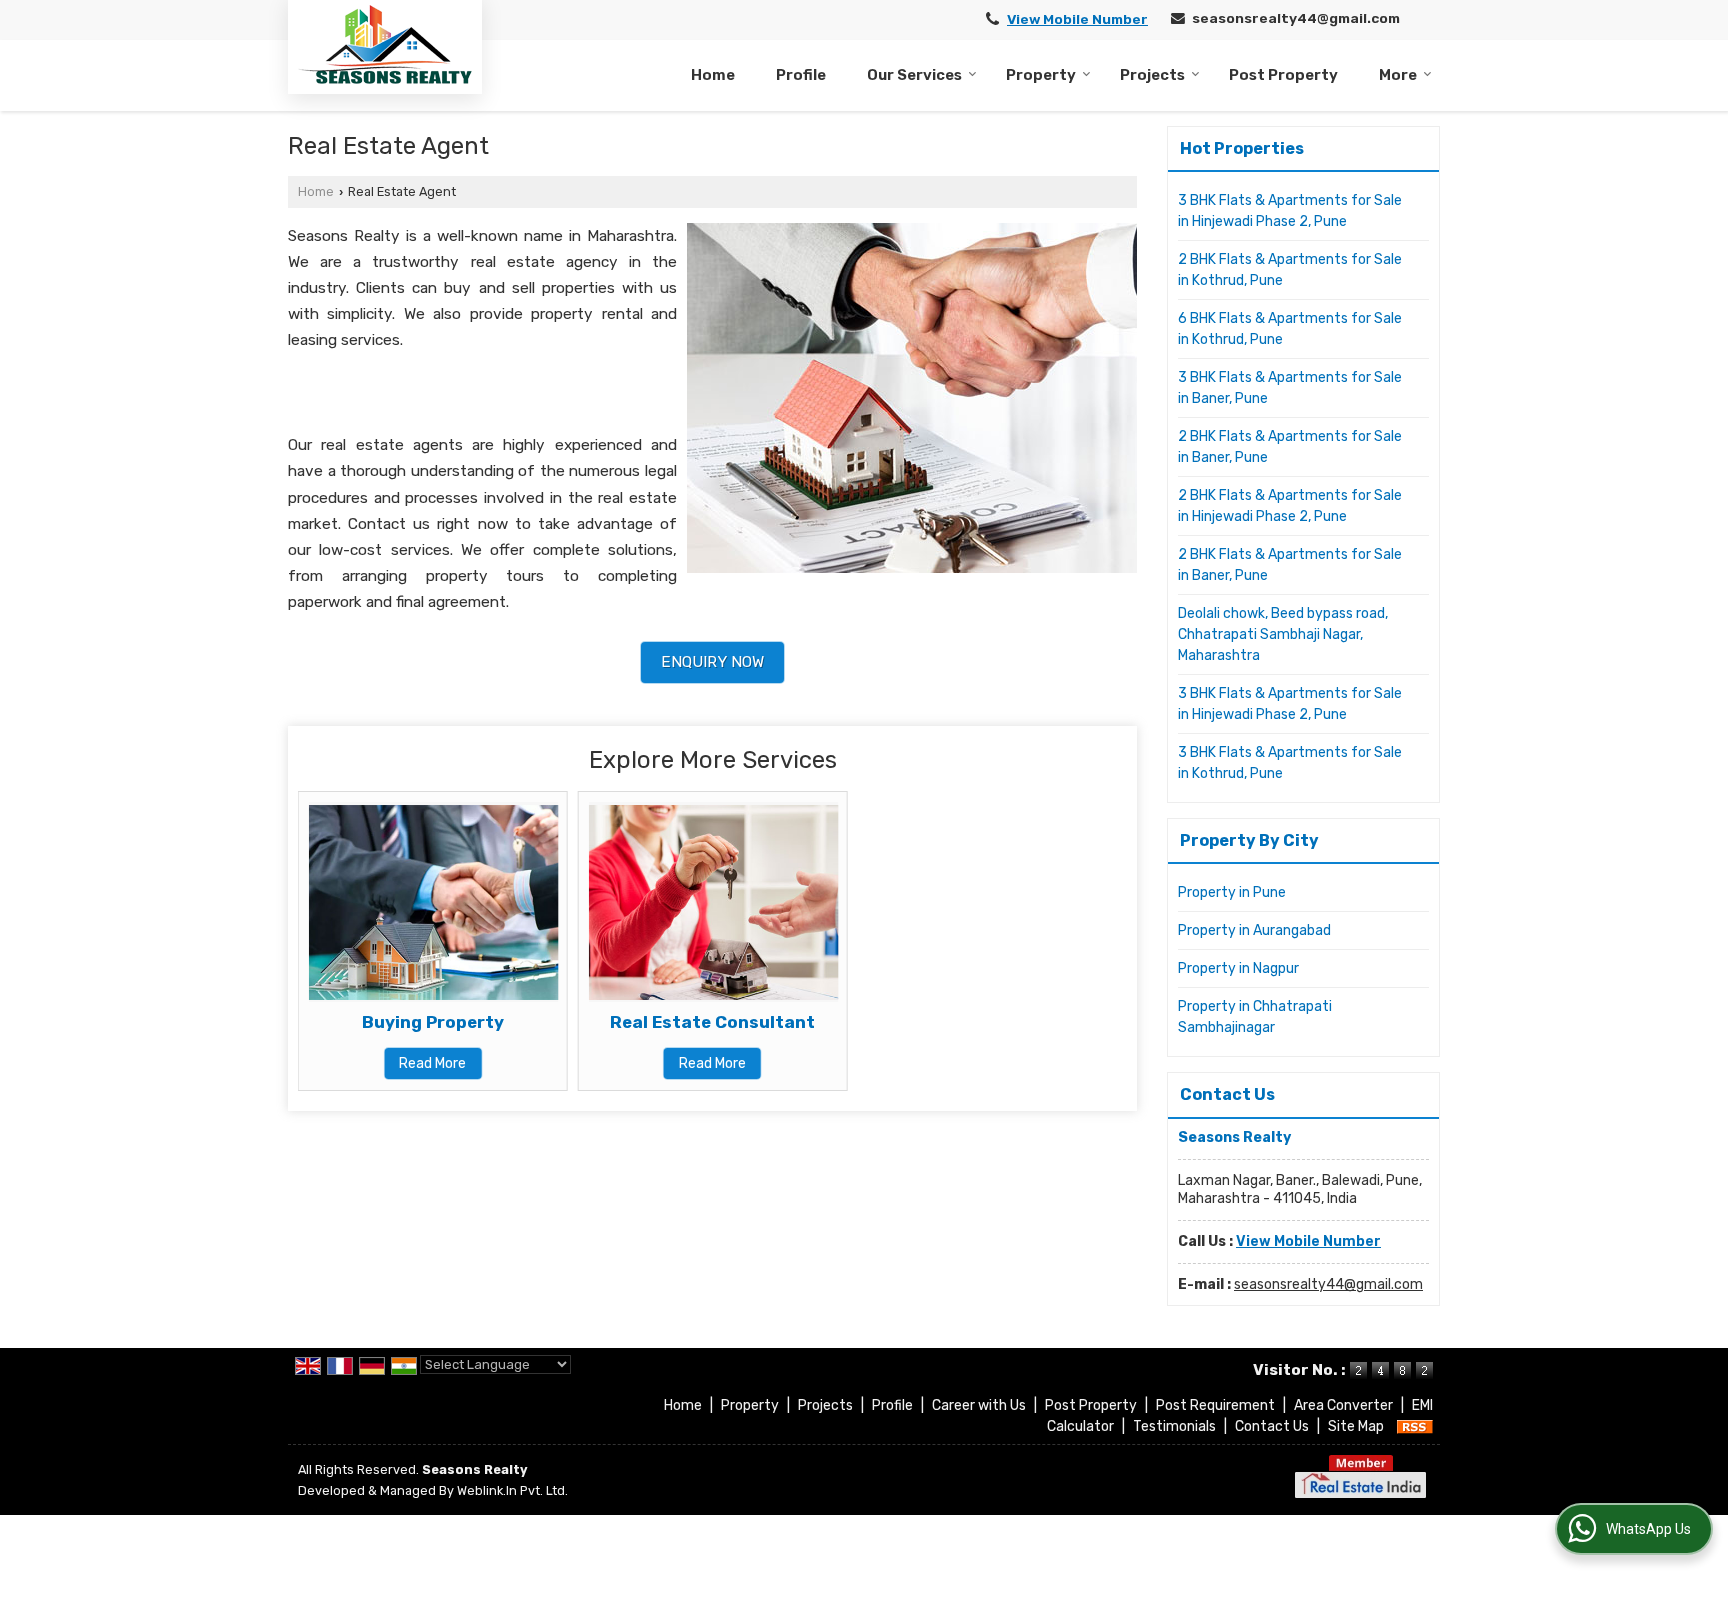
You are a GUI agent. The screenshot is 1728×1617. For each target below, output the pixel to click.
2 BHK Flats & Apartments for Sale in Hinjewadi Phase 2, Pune (1290, 506)
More (1398, 75)
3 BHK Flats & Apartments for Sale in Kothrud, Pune (1290, 763)
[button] (1077, 19)
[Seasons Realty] (385, 44)
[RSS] (1415, 1426)
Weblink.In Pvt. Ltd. (512, 1490)
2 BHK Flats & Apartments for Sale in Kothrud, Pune (1290, 270)
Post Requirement (1215, 1405)
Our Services (914, 75)
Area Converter (1343, 1405)
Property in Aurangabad (1254, 930)
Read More (432, 1063)
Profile (801, 75)
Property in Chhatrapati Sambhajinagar (1255, 1017)
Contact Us (1272, 1426)
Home (713, 75)
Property (1041, 75)
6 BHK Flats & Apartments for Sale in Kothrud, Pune (1290, 329)
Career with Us (979, 1405)
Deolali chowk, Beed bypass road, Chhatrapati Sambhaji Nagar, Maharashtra (1283, 634)
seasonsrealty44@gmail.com (1296, 18)
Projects (1152, 75)
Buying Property (433, 1022)
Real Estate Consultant (712, 1022)
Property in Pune (1232, 892)
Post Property (1283, 75)
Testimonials (1174, 1426)
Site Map (1356, 1426)
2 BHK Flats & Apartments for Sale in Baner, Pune (1290, 447)
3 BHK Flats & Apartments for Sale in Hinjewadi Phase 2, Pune (1290, 211)
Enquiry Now (712, 662)
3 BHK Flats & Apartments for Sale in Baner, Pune (1290, 388)
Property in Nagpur (1238, 968)
